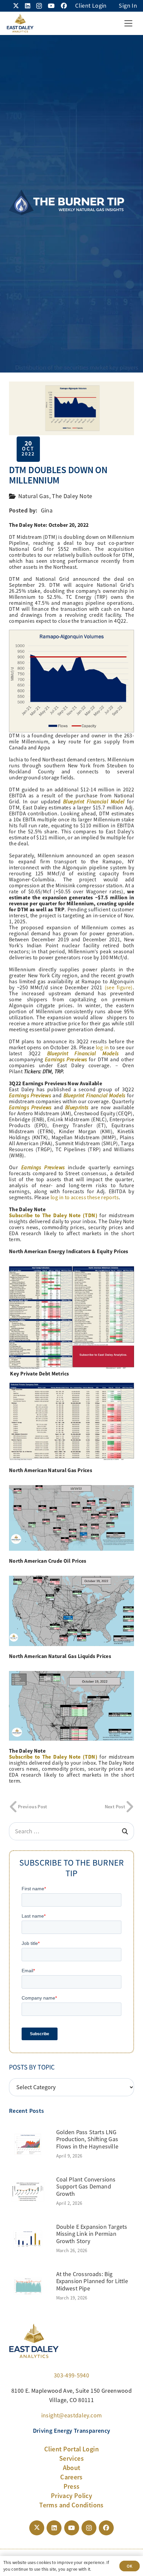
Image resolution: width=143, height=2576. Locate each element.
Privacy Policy (71, 2496)
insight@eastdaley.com (72, 2415)
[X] (16, 6)
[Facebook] (64, 6)
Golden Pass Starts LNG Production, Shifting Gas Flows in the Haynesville (87, 2139)
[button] (128, 23)
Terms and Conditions (71, 2505)
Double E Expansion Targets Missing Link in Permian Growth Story (92, 2234)
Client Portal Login (71, 2449)
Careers (71, 2477)
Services (71, 2458)
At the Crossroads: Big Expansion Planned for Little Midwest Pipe (92, 2281)
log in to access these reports (85, 1198)
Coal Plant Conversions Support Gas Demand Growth (86, 2187)
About (72, 2468)
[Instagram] (39, 6)
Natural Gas (34, 496)
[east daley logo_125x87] (20, 23)
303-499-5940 (71, 2375)
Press (72, 2486)
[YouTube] (51, 6)
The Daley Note (72, 496)
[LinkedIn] (28, 6)
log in (102, 1048)
